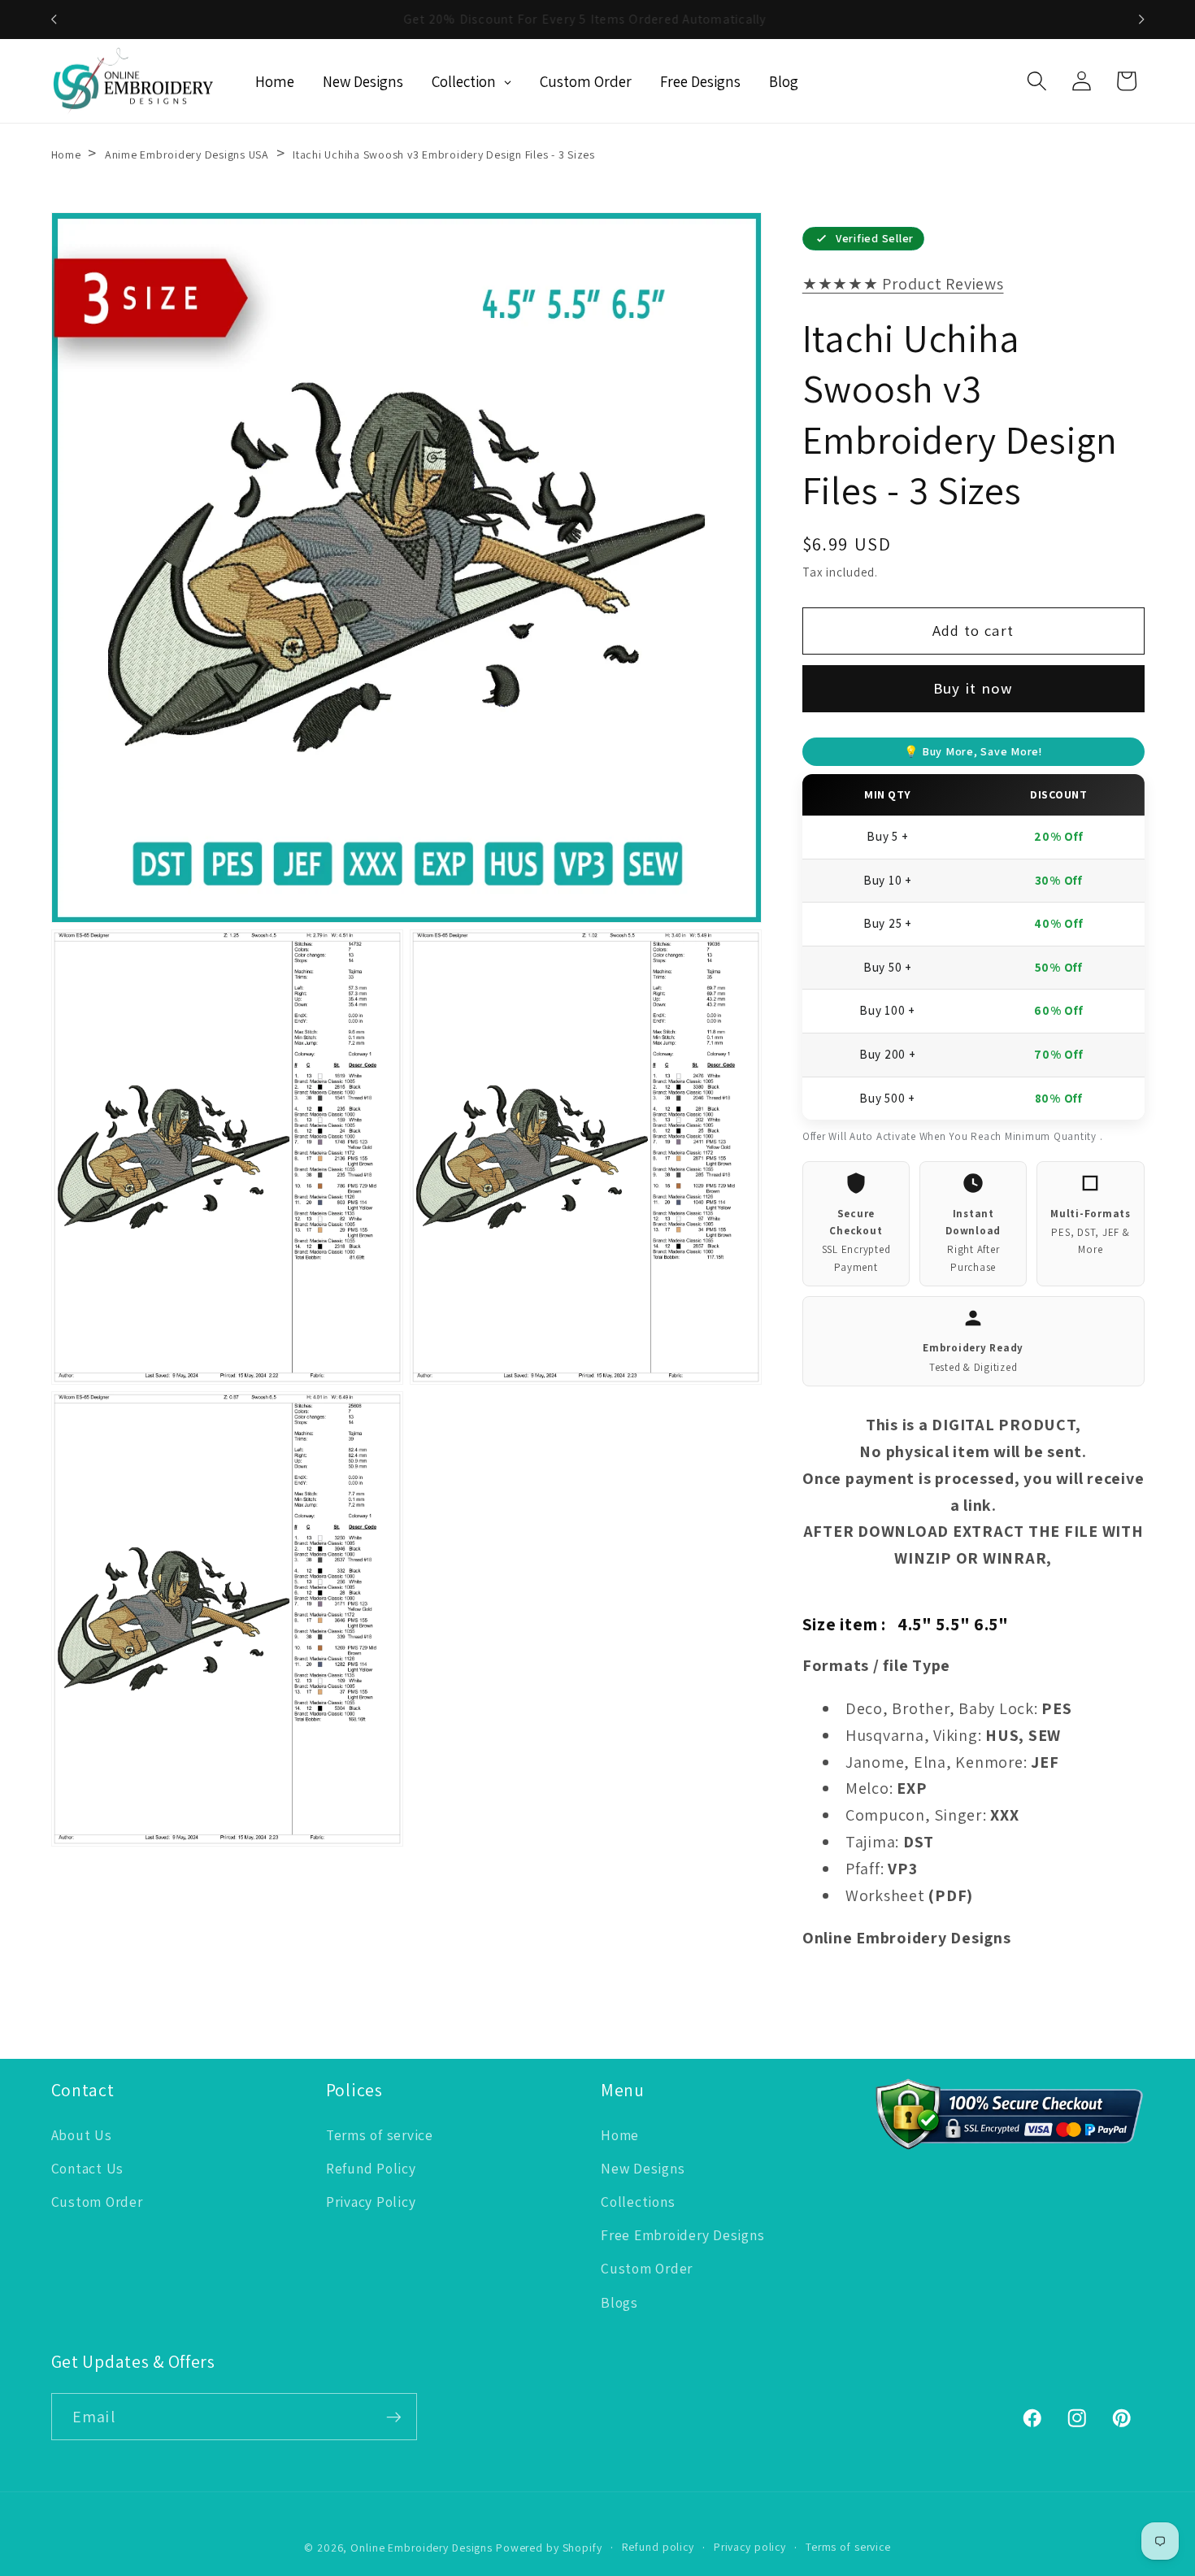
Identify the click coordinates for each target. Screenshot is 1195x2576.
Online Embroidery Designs (422, 2548)
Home (66, 154)
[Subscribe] (394, 2417)
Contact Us (88, 2168)
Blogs (619, 2302)
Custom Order (97, 2202)
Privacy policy (750, 2547)
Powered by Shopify (549, 2548)
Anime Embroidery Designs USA (187, 154)
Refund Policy (371, 2168)
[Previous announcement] (54, 20)
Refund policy (658, 2547)
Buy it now (973, 688)
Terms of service (380, 2135)
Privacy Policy (371, 2202)
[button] (1037, 81)
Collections (638, 2202)
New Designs (643, 2168)
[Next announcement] (1141, 20)
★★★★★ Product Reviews (903, 284)
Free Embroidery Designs (682, 2235)
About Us (82, 2135)
